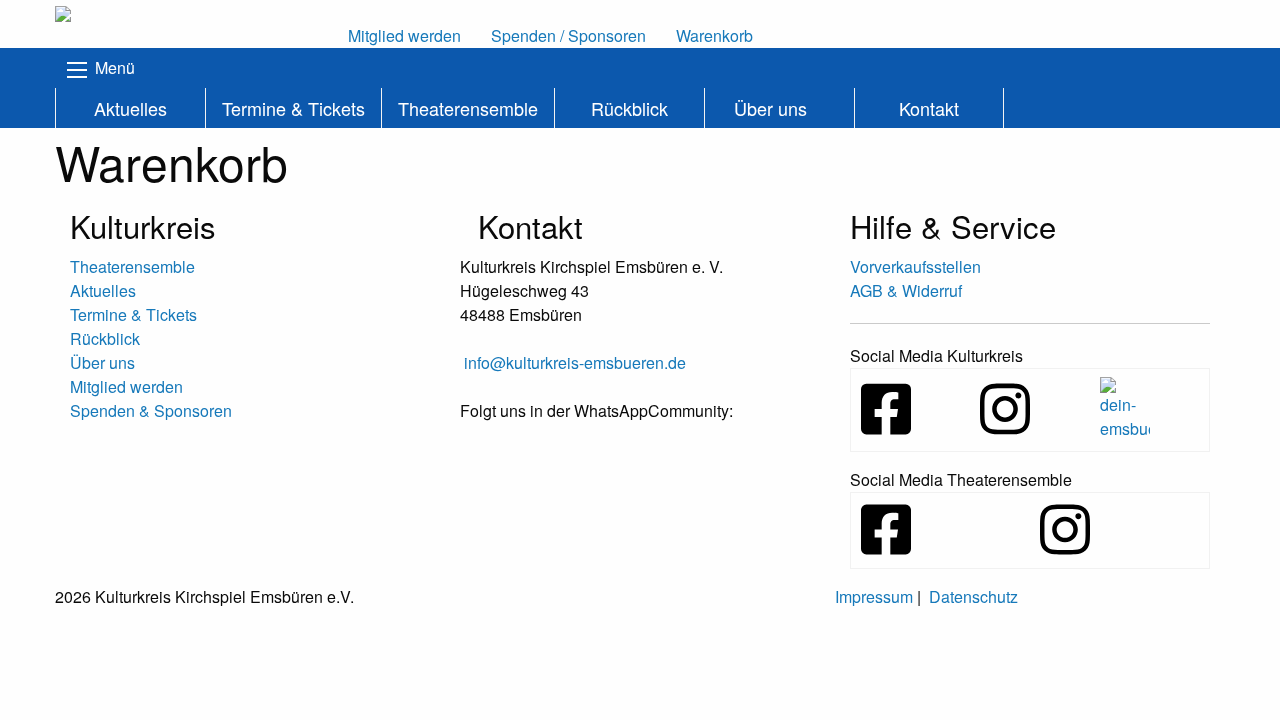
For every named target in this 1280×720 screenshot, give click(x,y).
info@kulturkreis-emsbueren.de (575, 362)
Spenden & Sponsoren (151, 410)
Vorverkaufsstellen (915, 266)
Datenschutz (973, 596)
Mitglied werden (126, 386)
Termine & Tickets (293, 108)
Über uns (770, 108)
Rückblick (629, 108)
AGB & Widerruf (906, 290)
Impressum (874, 596)
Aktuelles (130, 108)
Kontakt (929, 108)
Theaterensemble (468, 108)
